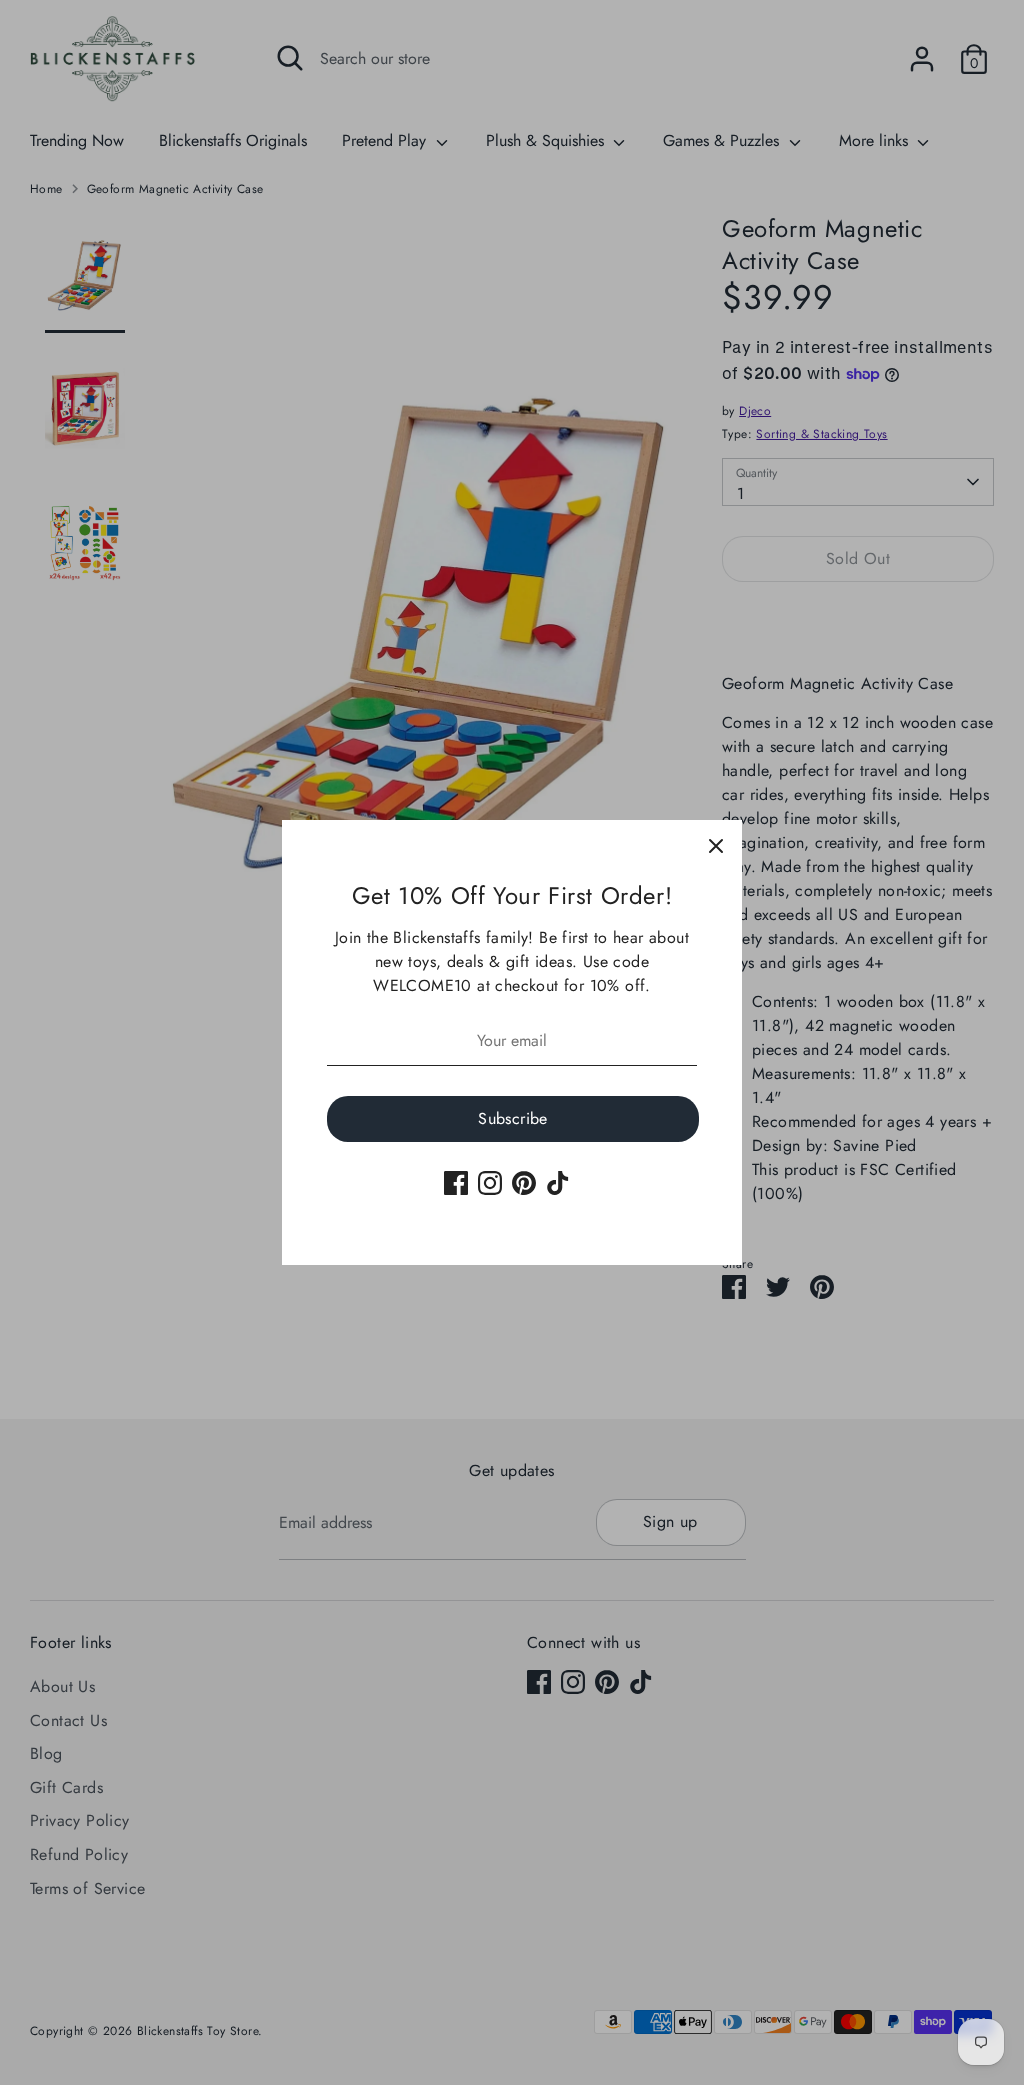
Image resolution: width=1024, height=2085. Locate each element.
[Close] (716, 846)
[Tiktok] (558, 1183)
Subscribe (513, 1118)
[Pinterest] (524, 1183)
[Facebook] (456, 1183)
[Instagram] (490, 1183)
